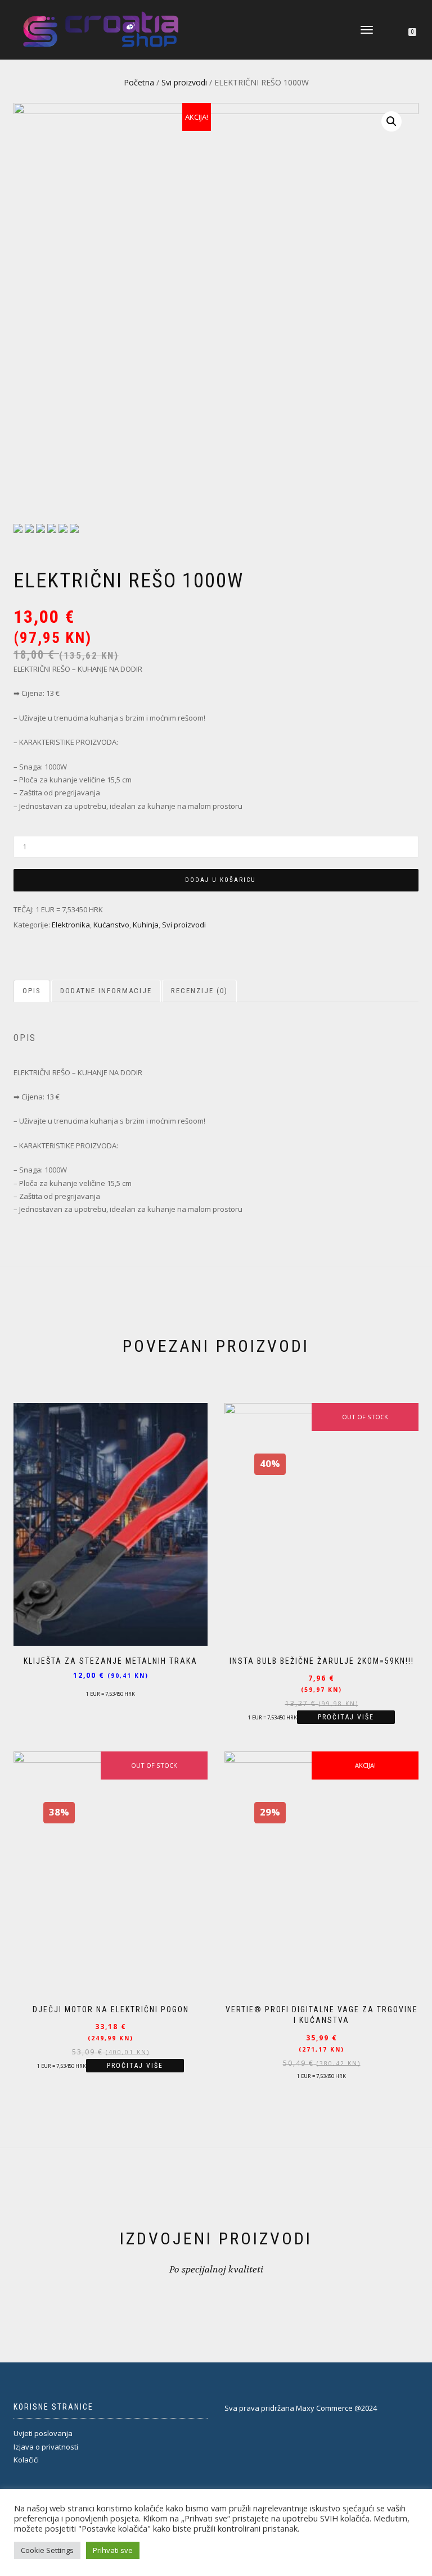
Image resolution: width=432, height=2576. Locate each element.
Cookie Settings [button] (47, 2550)
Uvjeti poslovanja (43, 2433)
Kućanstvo (111, 925)
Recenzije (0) (199, 991)
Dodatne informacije (106, 991)
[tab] (32, 991)
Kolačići (26, 2460)
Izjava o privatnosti (46, 2447)
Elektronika (71, 925)
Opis (32, 991)
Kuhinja (146, 925)
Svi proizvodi (184, 82)
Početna (139, 82)
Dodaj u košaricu (220, 880)
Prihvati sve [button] (113, 2550)
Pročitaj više (346, 1717)
